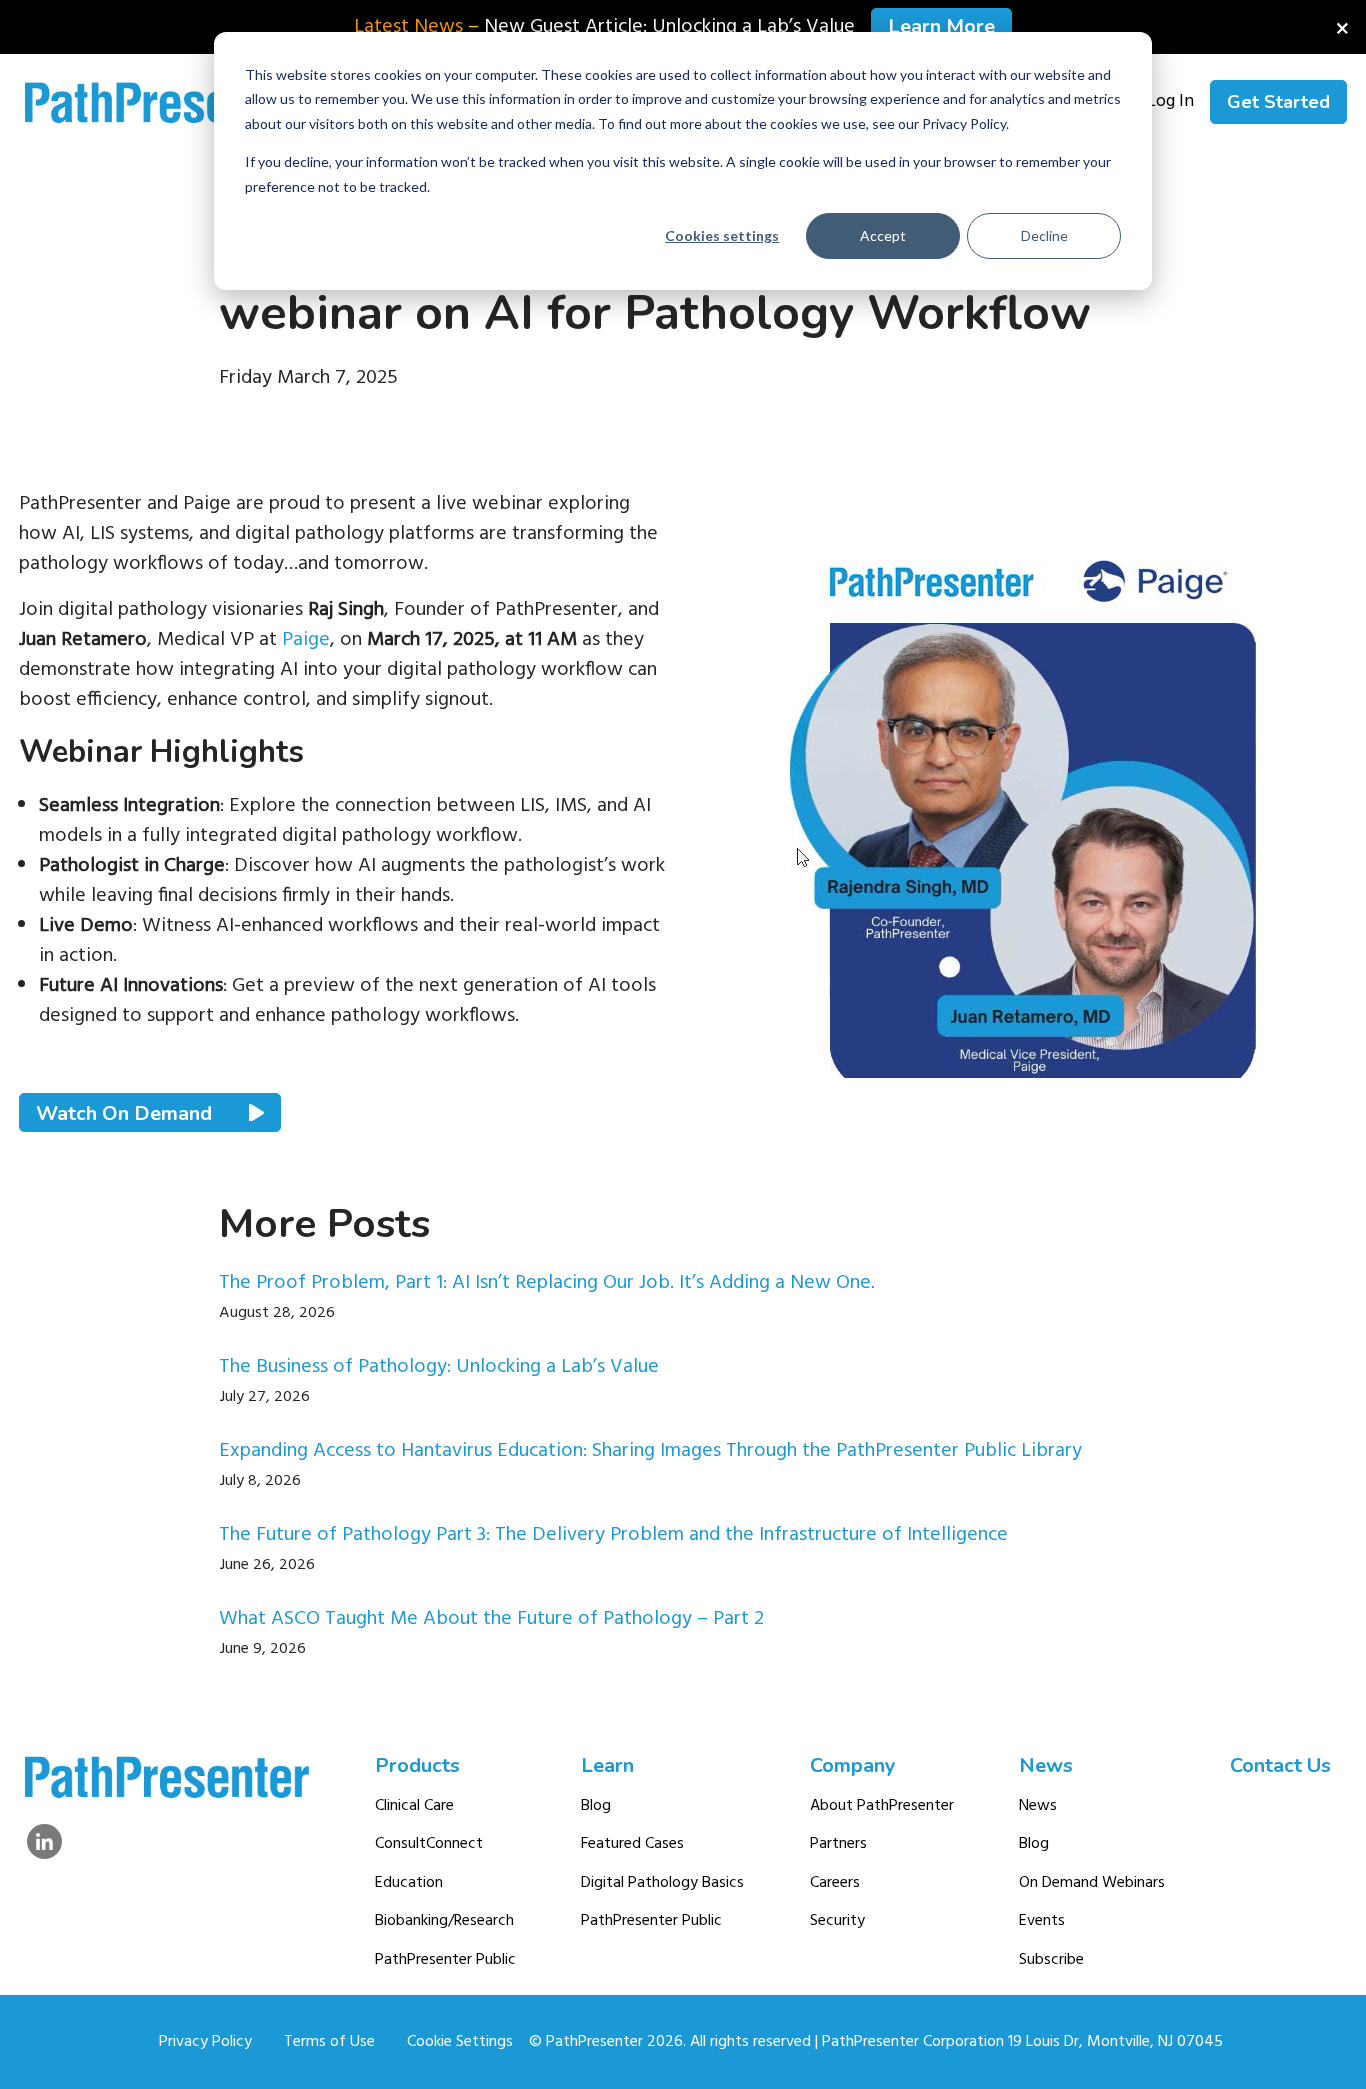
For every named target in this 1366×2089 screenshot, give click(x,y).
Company (853, 1765)
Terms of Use (329, 2042)
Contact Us (1280, 1765)
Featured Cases (632, 1844)
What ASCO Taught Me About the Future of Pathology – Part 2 (491, 1619)
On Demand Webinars (1092, 1883)
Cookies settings (722, 235)
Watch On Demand (126, 1112)
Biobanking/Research (444, 1921)
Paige (306, 640)
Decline (1044, 235)
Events (1042, 1921)
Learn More (941, 26)
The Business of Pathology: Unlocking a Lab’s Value (439, 1367)
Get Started (1278, 102)
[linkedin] (44, 1841)
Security (837, 1921)
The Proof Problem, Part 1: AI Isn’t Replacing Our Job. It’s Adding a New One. (547, 1283)
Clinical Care (414, 1806)
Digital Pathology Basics (662, 1883)
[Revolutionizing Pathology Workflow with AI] (1023, 803)
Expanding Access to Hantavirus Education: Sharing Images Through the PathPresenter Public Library (650, 1451)
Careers (835, 1883)
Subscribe (1051, 1960)
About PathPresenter (882, 1806)
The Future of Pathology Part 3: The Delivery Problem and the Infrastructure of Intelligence (613, 1535)
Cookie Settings (460, 2042)
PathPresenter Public (445, 1960)
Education (409, 1883)
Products (417, 1765)
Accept (883, 235)
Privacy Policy (205, 2042)
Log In (1170, 102)
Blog (596, 1806)
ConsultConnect (429, 1844)
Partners (838, 1844)
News (1046, 1765)
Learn (607, 1765)
